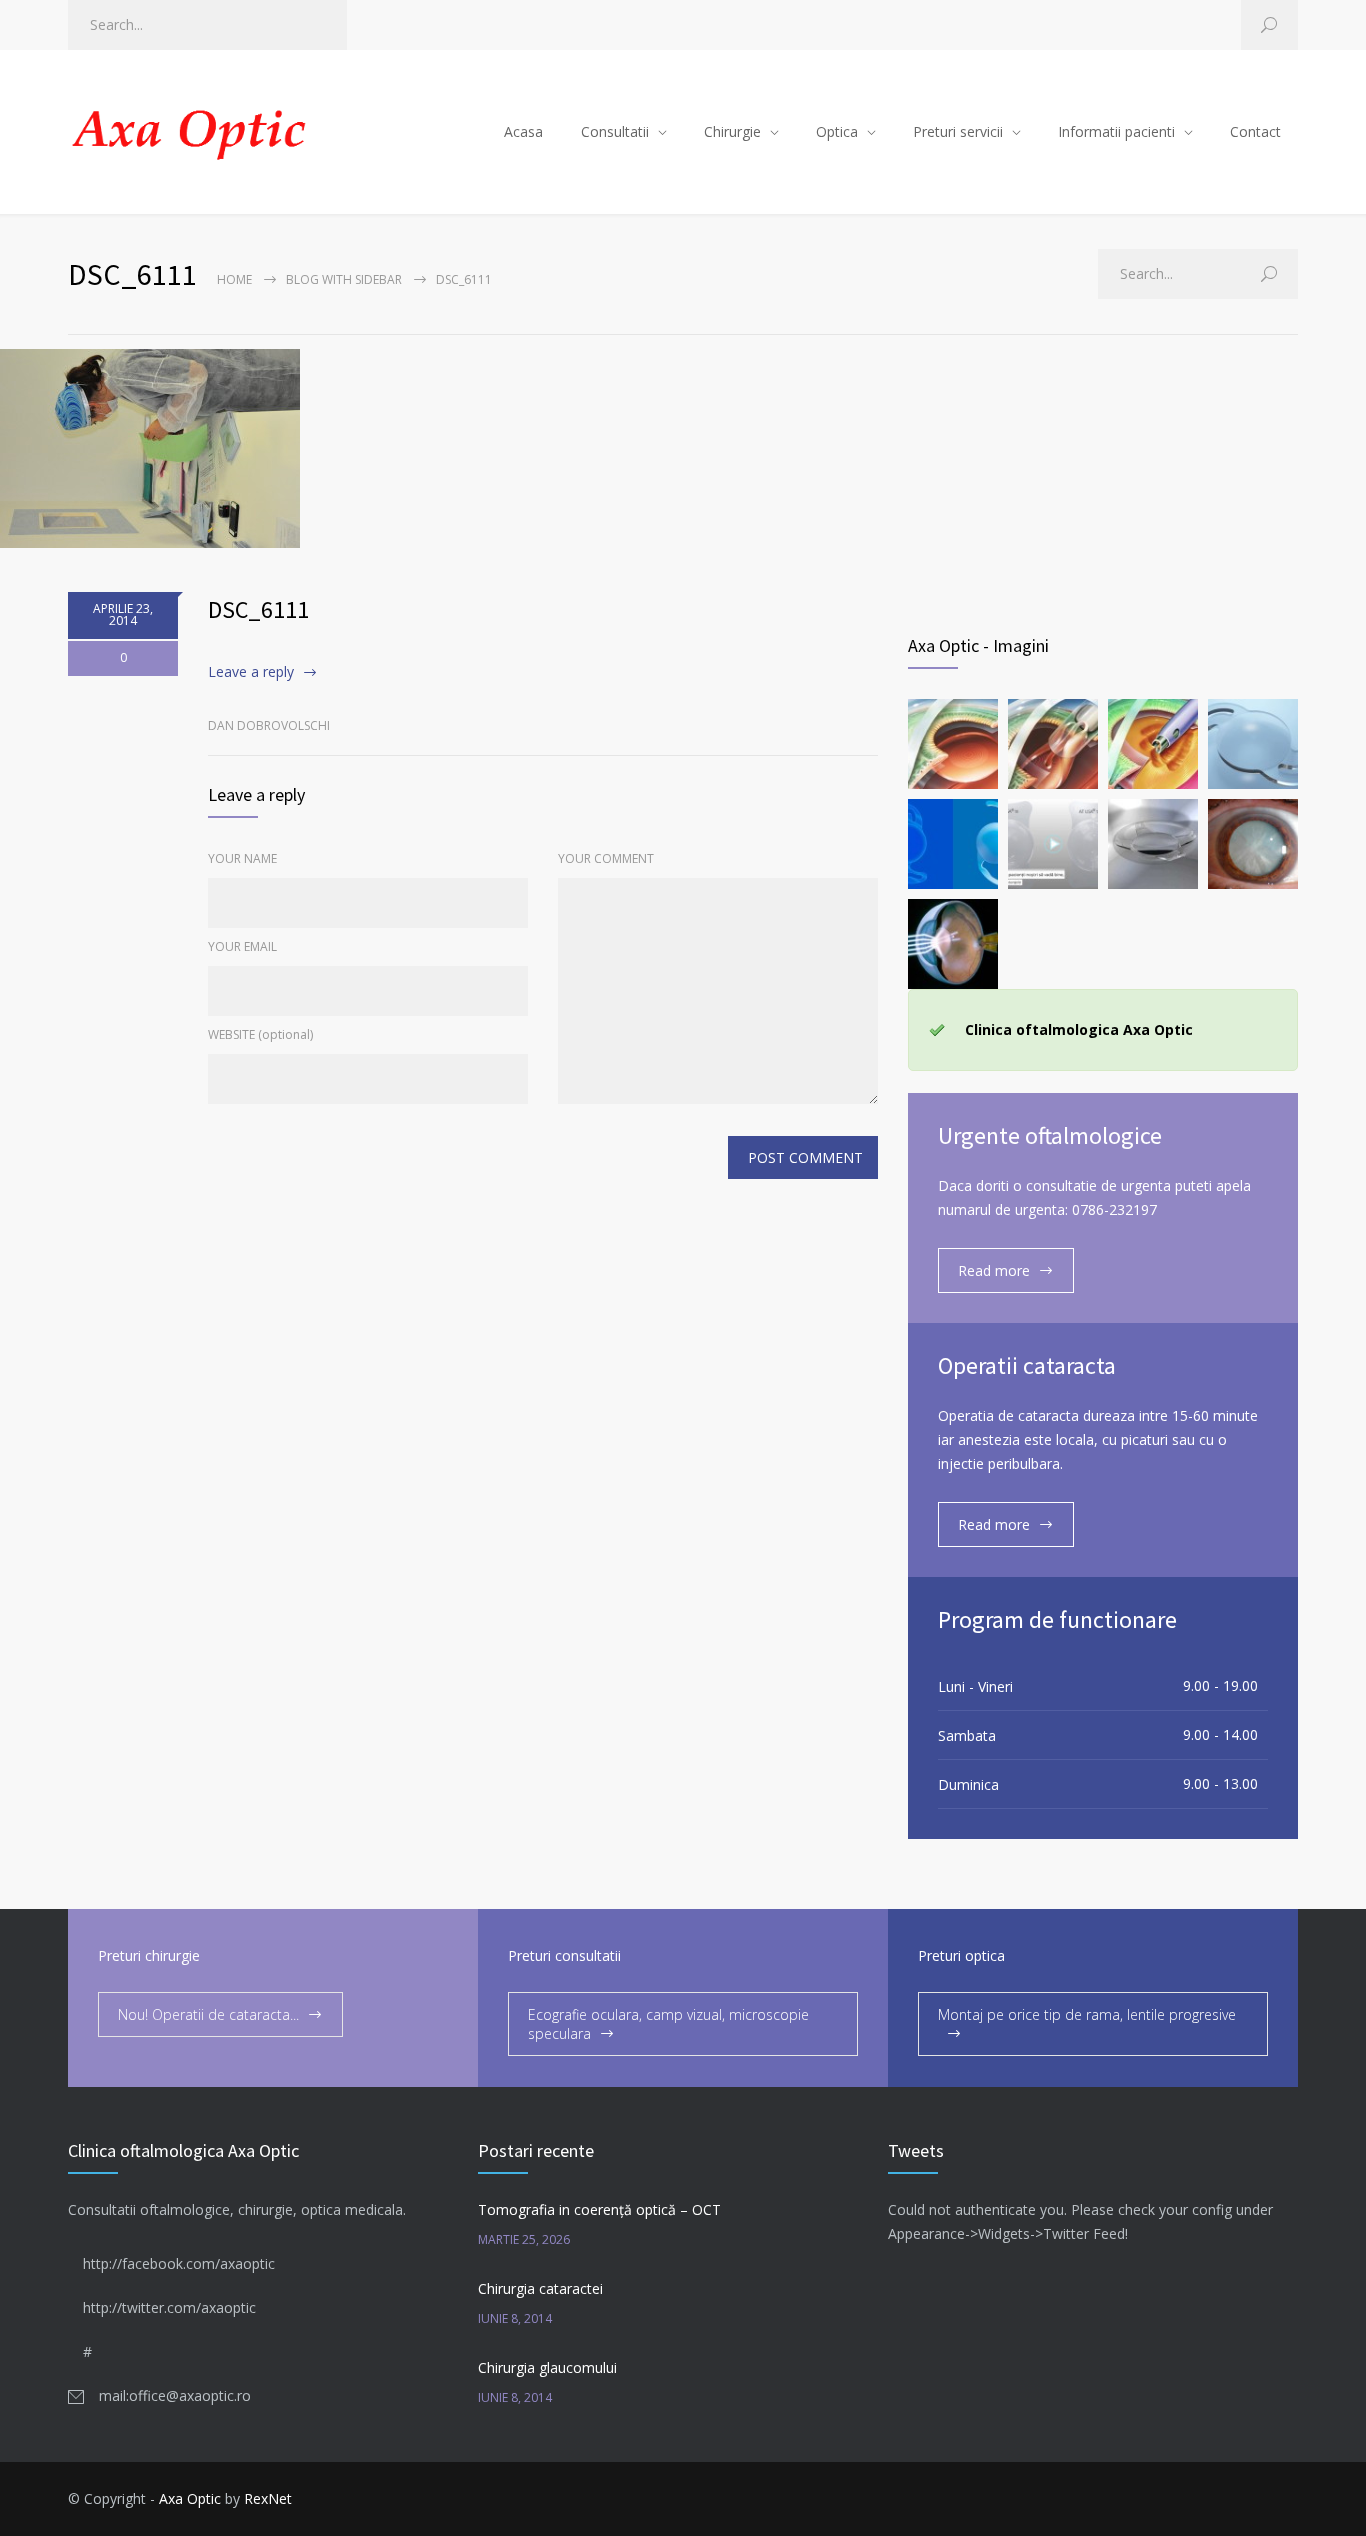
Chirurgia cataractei (540, 2288)
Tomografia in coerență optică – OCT (599, 2209)
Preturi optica (961, 1955)
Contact (1255, 131)
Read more (994, 1270)
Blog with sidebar (344, 279)
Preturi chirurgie (149, 1955)
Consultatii (615, 131)
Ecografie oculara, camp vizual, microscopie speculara (668, 2024)
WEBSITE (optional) (260, 1034)
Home (234, 279)
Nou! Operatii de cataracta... (208, 2014)
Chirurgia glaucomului (547, 2367)
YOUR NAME (242, 858)
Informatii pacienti (1116, 131)
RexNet (268, 2498)
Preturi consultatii (564, 1955)
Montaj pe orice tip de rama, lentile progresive (1087, 2014)
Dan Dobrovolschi (269, 725)
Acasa (523, 131)
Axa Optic (190, 2498)
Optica (837, 131)
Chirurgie (732, 131)
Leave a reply (251, 671)
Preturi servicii (958, 131)
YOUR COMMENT (606, 858)
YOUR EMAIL (242, 946)
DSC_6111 (258, 609)
